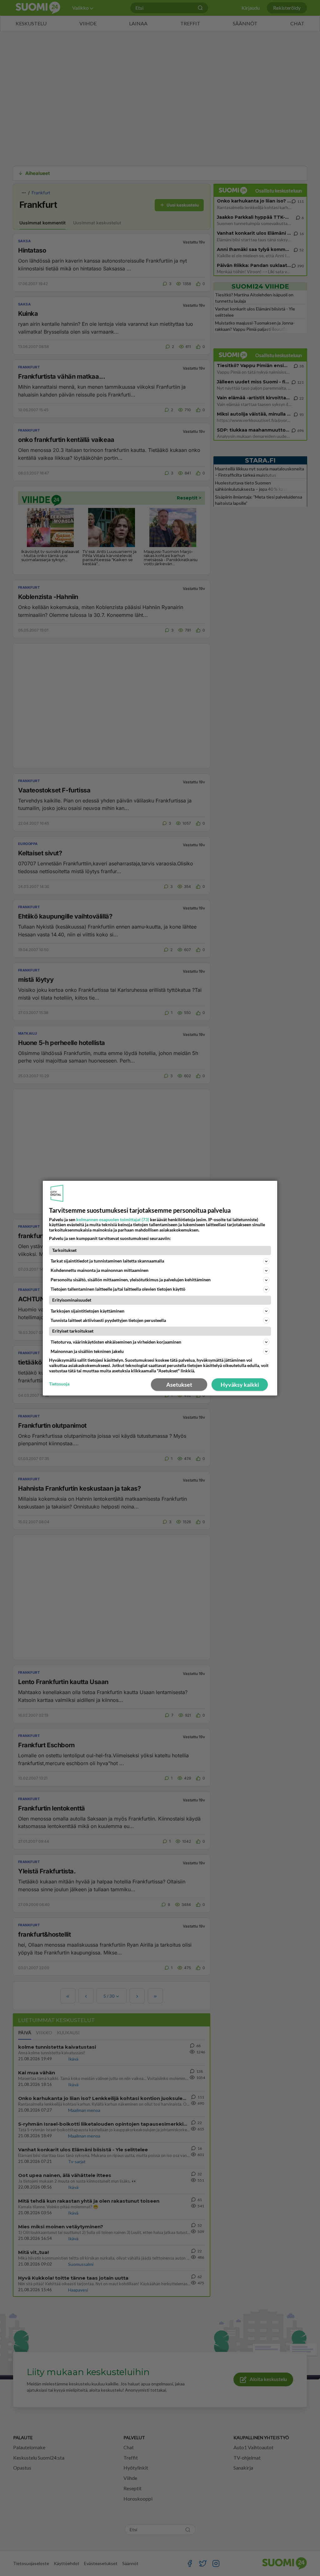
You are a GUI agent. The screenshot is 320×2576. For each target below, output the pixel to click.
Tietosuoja (59, 1384)
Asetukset (179, 1385)
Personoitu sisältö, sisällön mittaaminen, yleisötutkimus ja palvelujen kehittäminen (131, 1280)
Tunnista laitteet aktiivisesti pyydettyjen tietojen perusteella (108, 1320)
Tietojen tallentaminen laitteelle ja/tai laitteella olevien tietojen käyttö (118, 1289)
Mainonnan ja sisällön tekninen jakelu (87, 1351)
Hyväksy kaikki (240, 1385)
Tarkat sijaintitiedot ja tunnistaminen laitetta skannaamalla (107, 1261)
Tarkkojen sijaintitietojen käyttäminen (87, 1311)
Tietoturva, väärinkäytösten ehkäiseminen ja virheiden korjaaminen (116, 1342)
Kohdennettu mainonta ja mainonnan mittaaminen (100, 1270)
